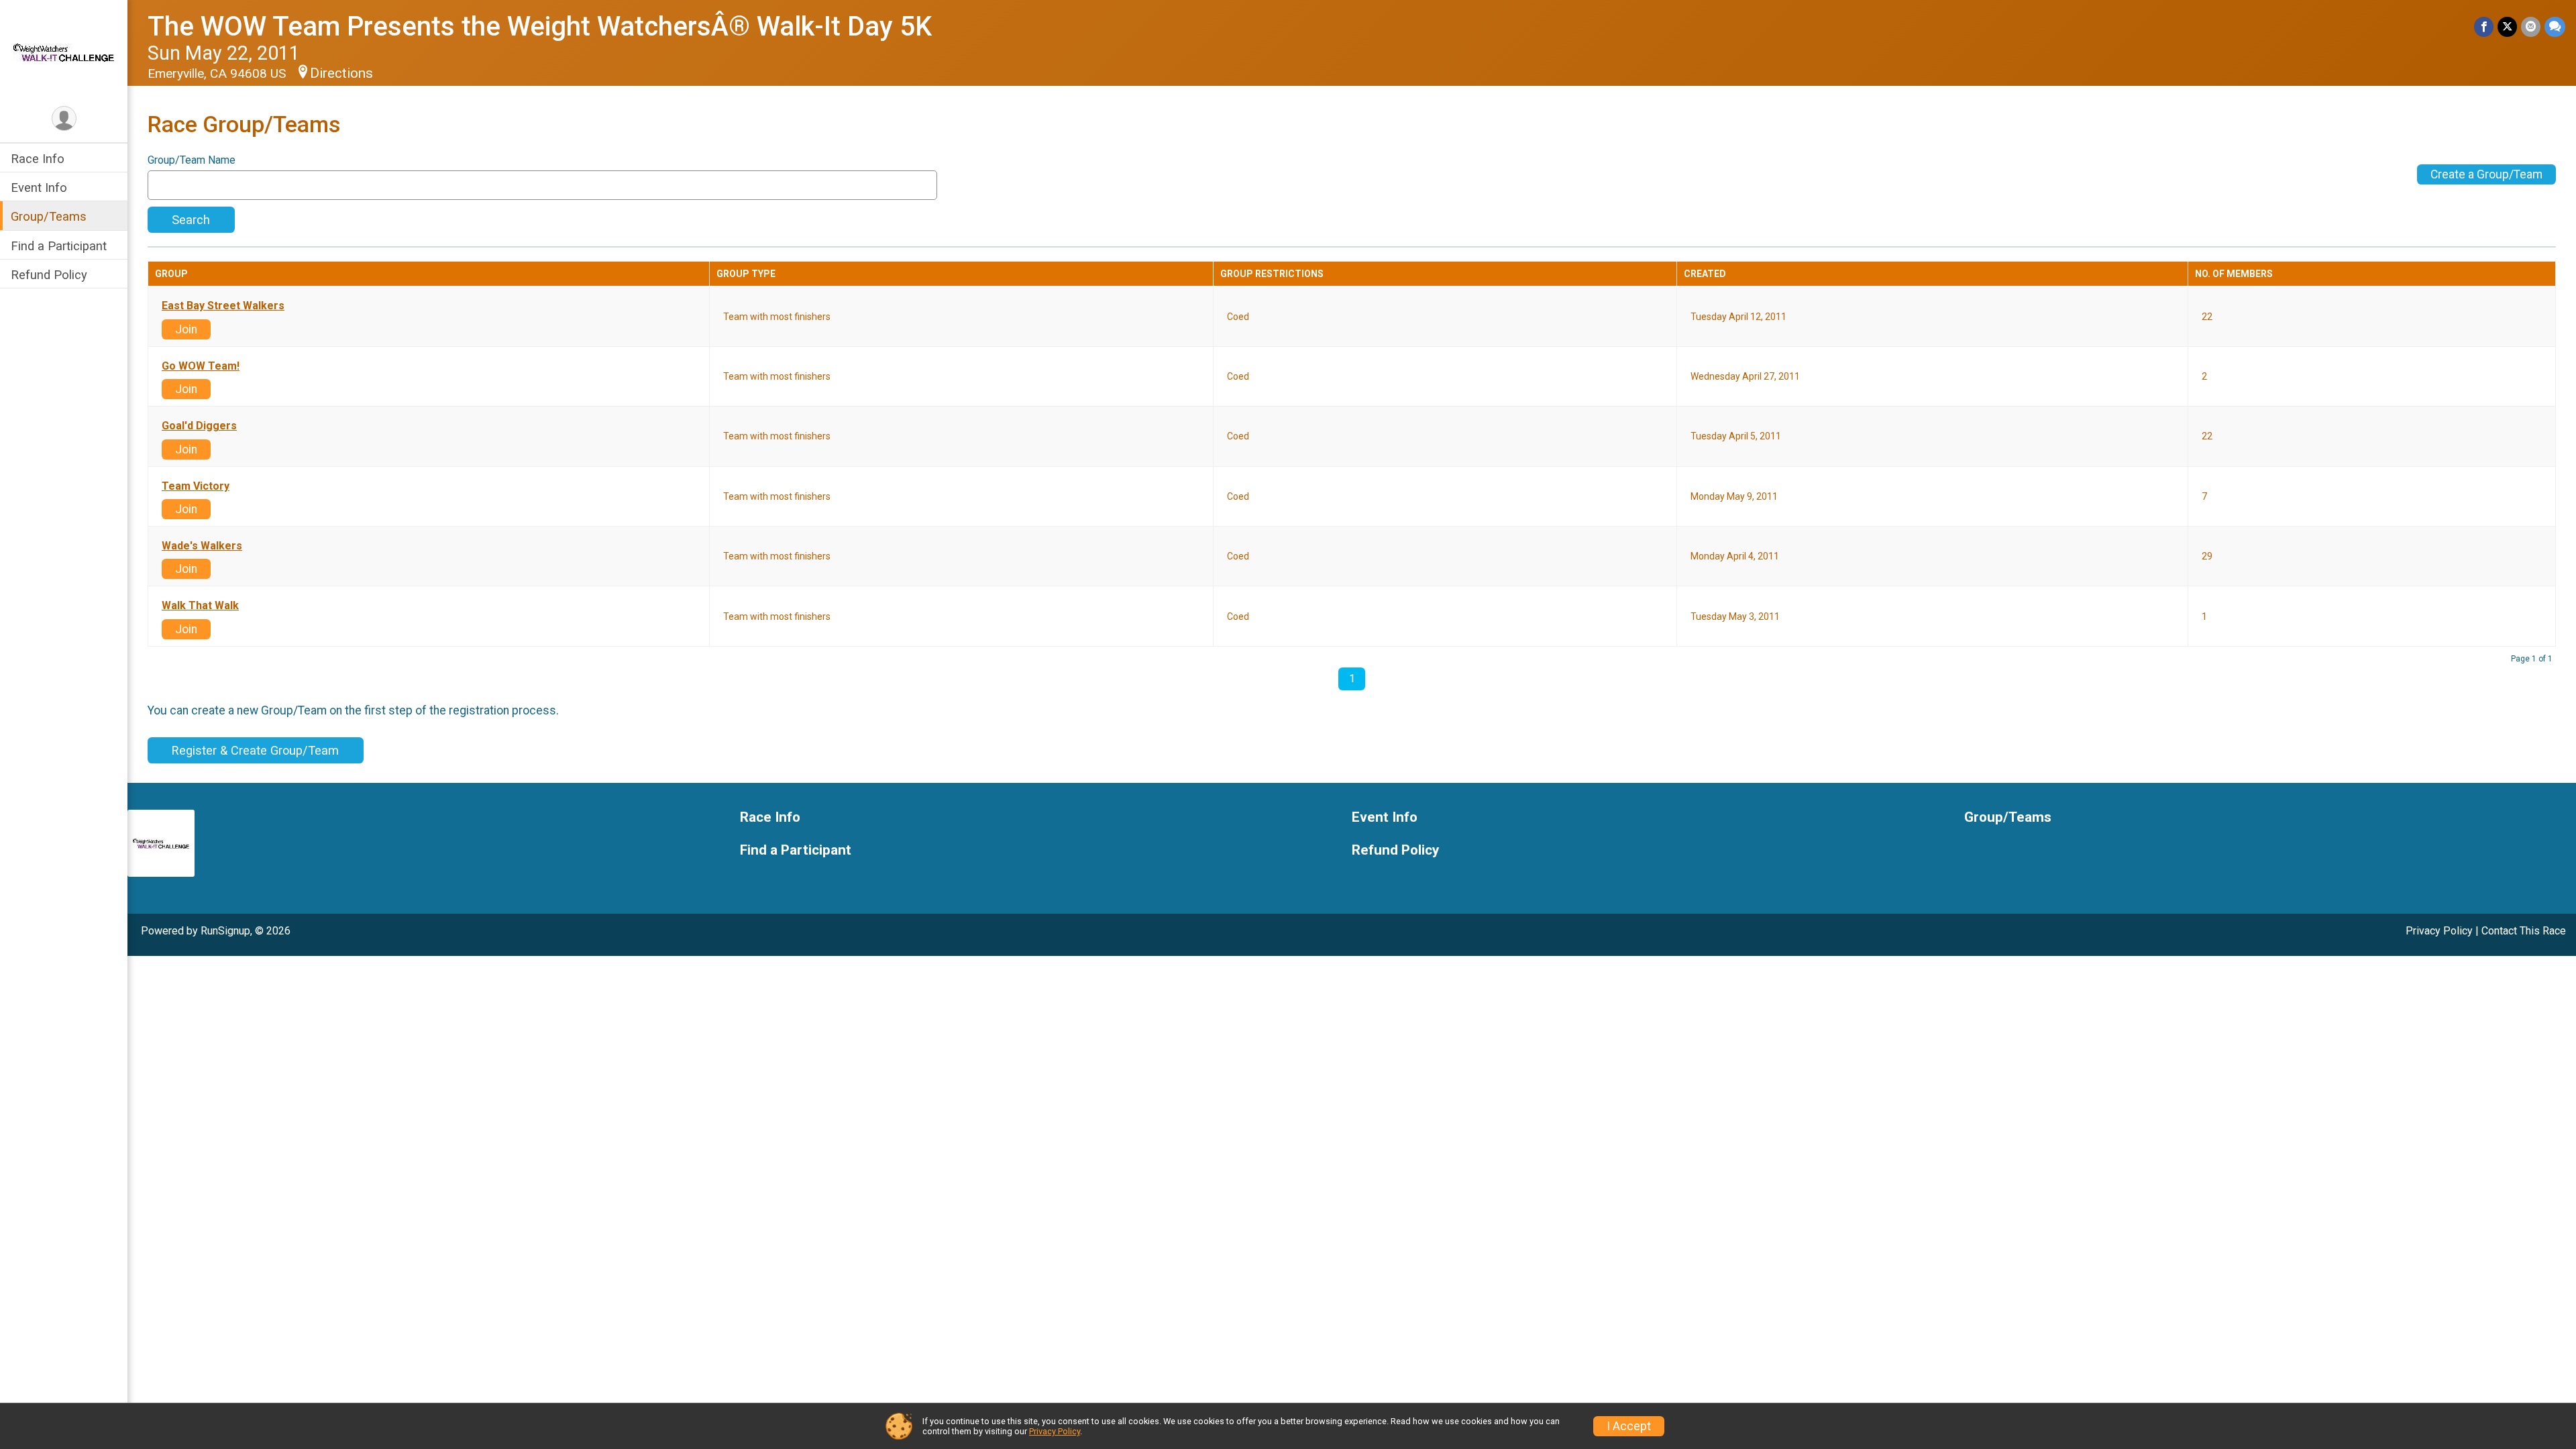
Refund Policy (49, 275)
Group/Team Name (192, 160)
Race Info (38, 159)
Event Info (39, 187)
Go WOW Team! (201, 366)
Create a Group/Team (2486, 174)
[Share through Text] (2555, 26)
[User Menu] (64, 118)
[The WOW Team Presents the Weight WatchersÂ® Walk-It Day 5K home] (64, 52)
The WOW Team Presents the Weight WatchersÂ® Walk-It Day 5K (540, 26)
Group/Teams (49, 216)
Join (186, 329)
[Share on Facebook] (2484, 26)
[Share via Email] (2531, 26)
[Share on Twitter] (2507, 26)
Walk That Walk (200, 606)
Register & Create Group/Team (255, 750)
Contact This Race (2524, 931)
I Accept (1629, 1426)
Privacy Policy (2439, 931)
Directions (341, 73)
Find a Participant (59, 246)
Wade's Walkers (202, 546)
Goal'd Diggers (199, 426)
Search (191, 220)
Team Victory (196, 486)
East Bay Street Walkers (223, 306)
